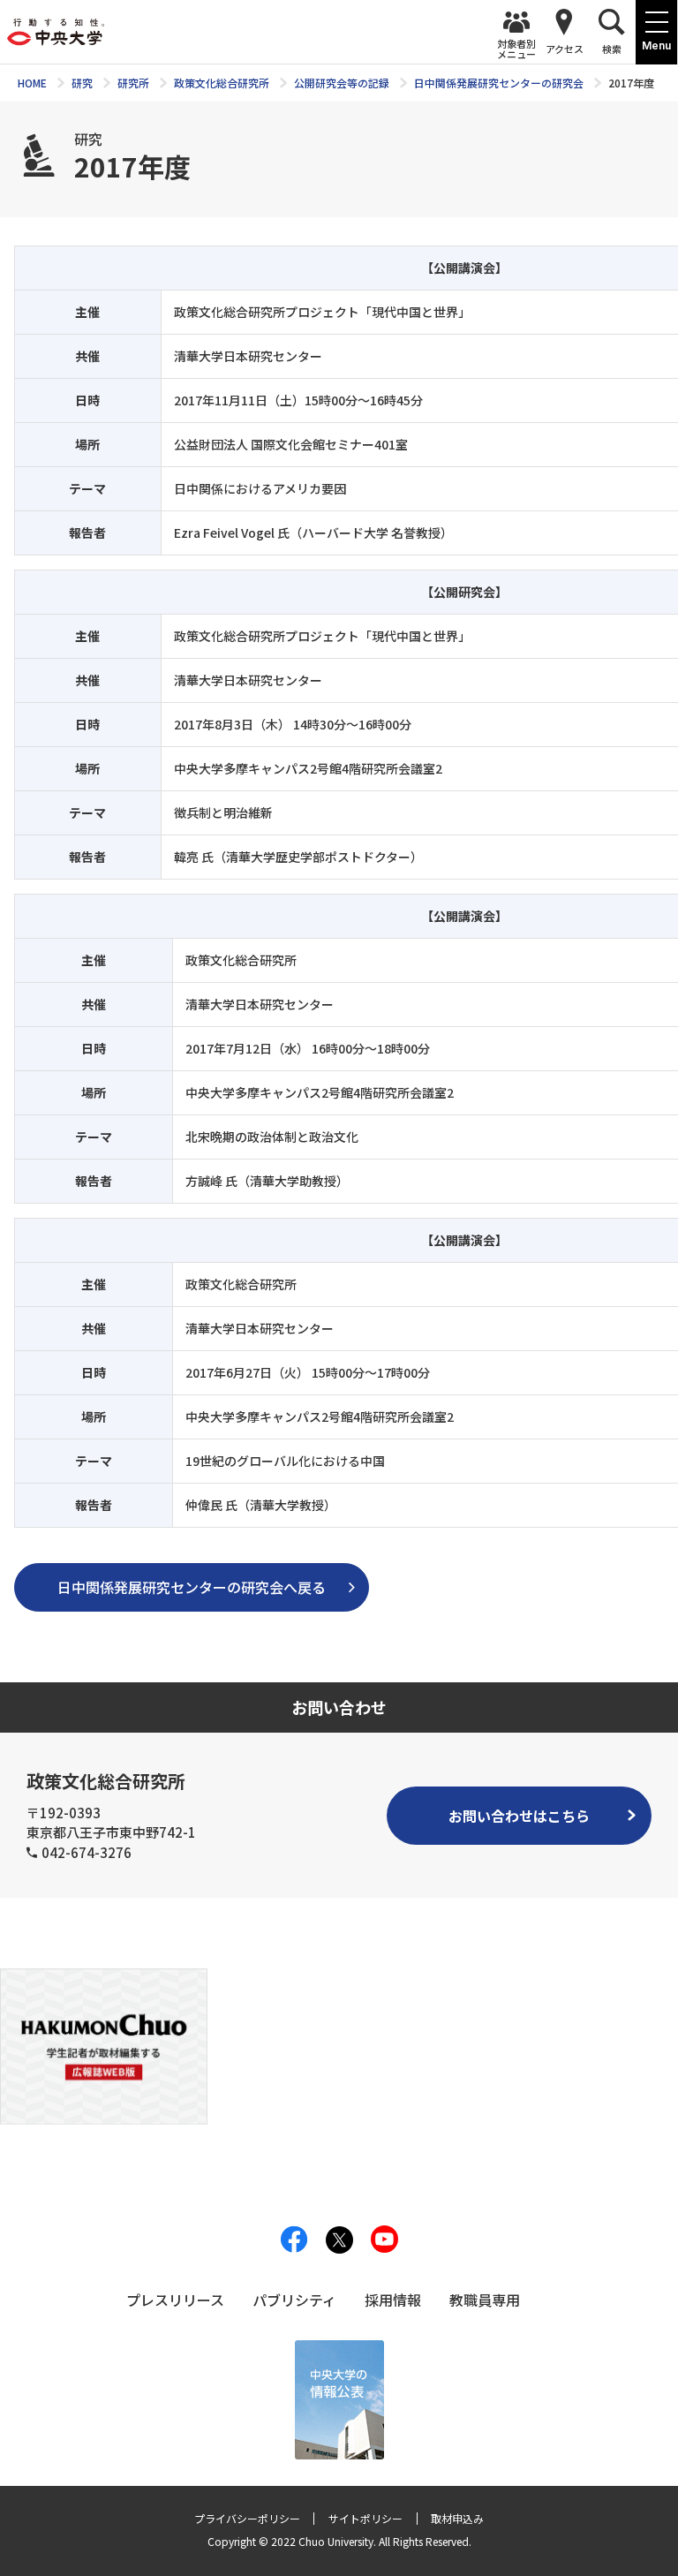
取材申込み (457, 2518)
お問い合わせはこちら (519, 1816)
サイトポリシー (365, 2518)
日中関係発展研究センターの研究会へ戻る (192, 1587)
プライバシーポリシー (247, 2518)
